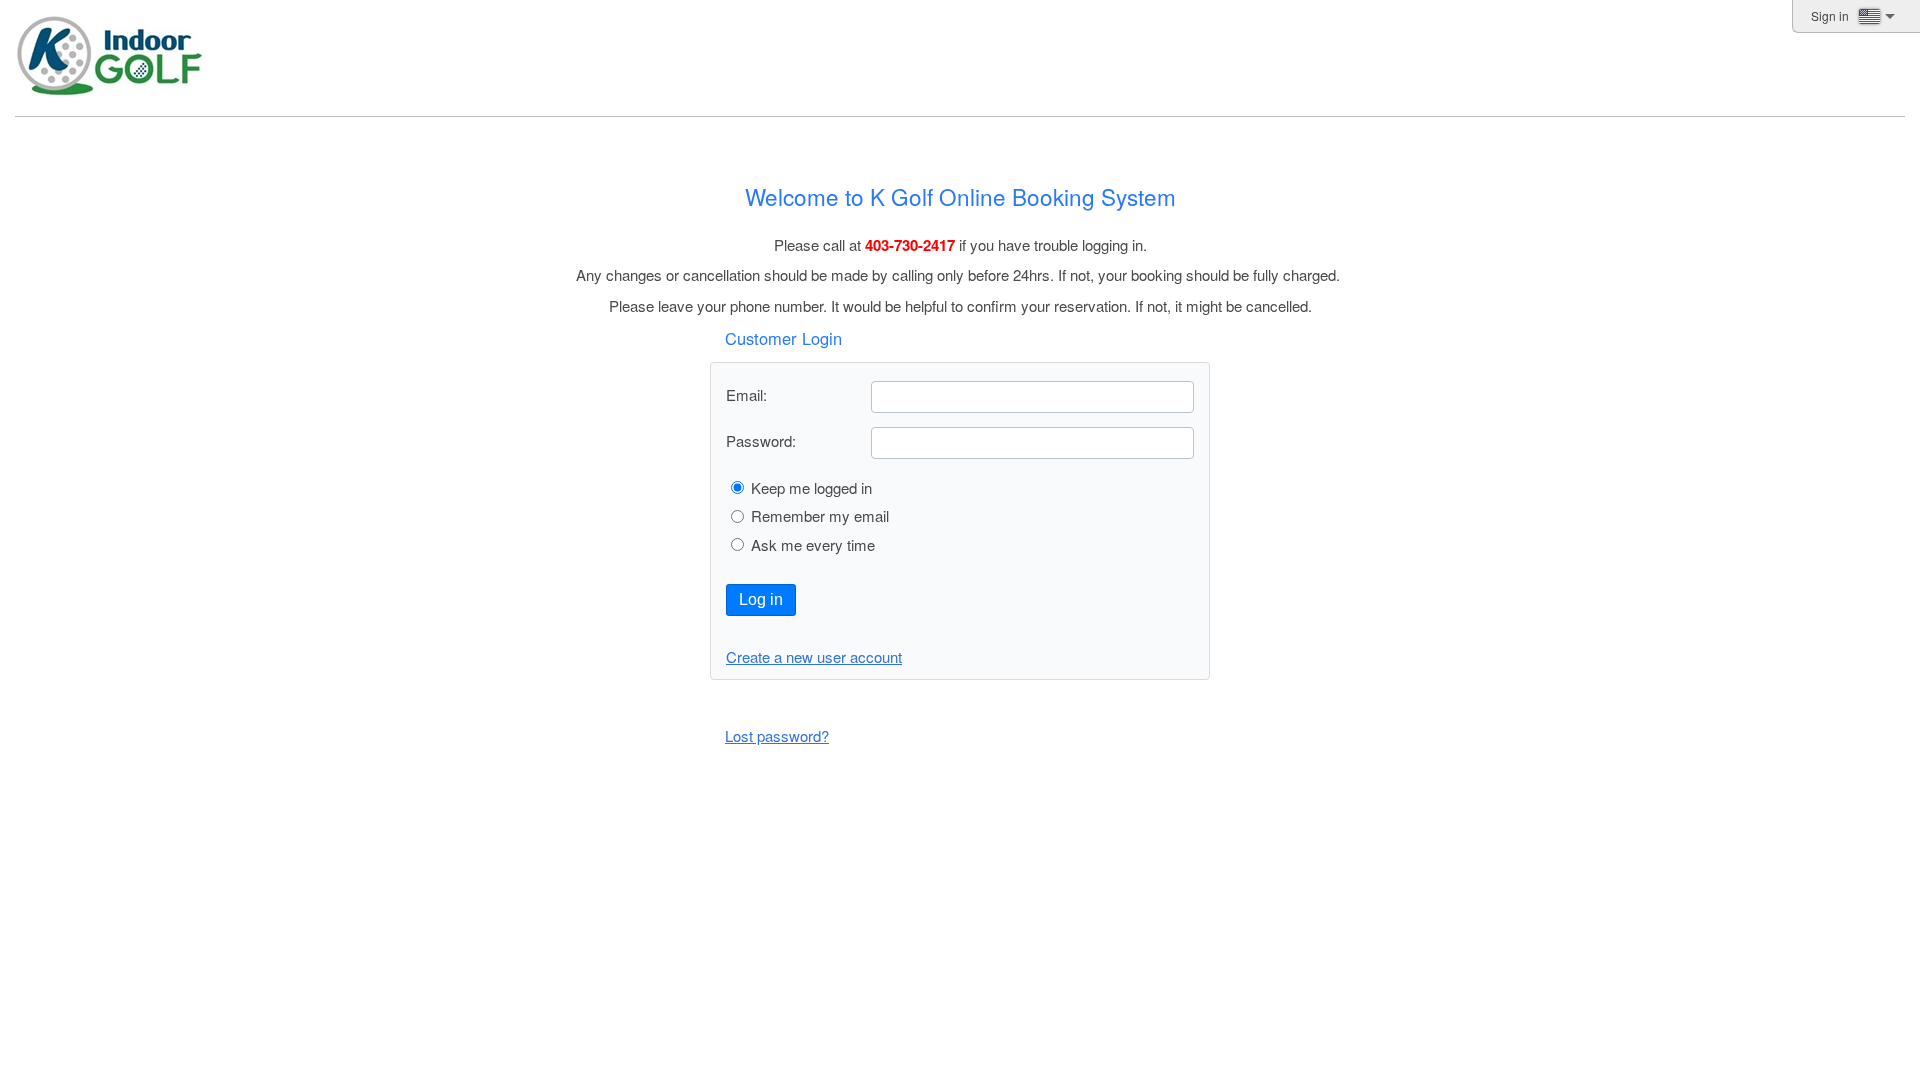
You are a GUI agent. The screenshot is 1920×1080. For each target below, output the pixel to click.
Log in (761, 599)
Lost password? (777, 735)
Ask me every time (813, 544)
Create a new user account (814, 656)
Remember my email (820, 515)
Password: (761, 440)
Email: (746, 394)
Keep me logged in (811, 487)
